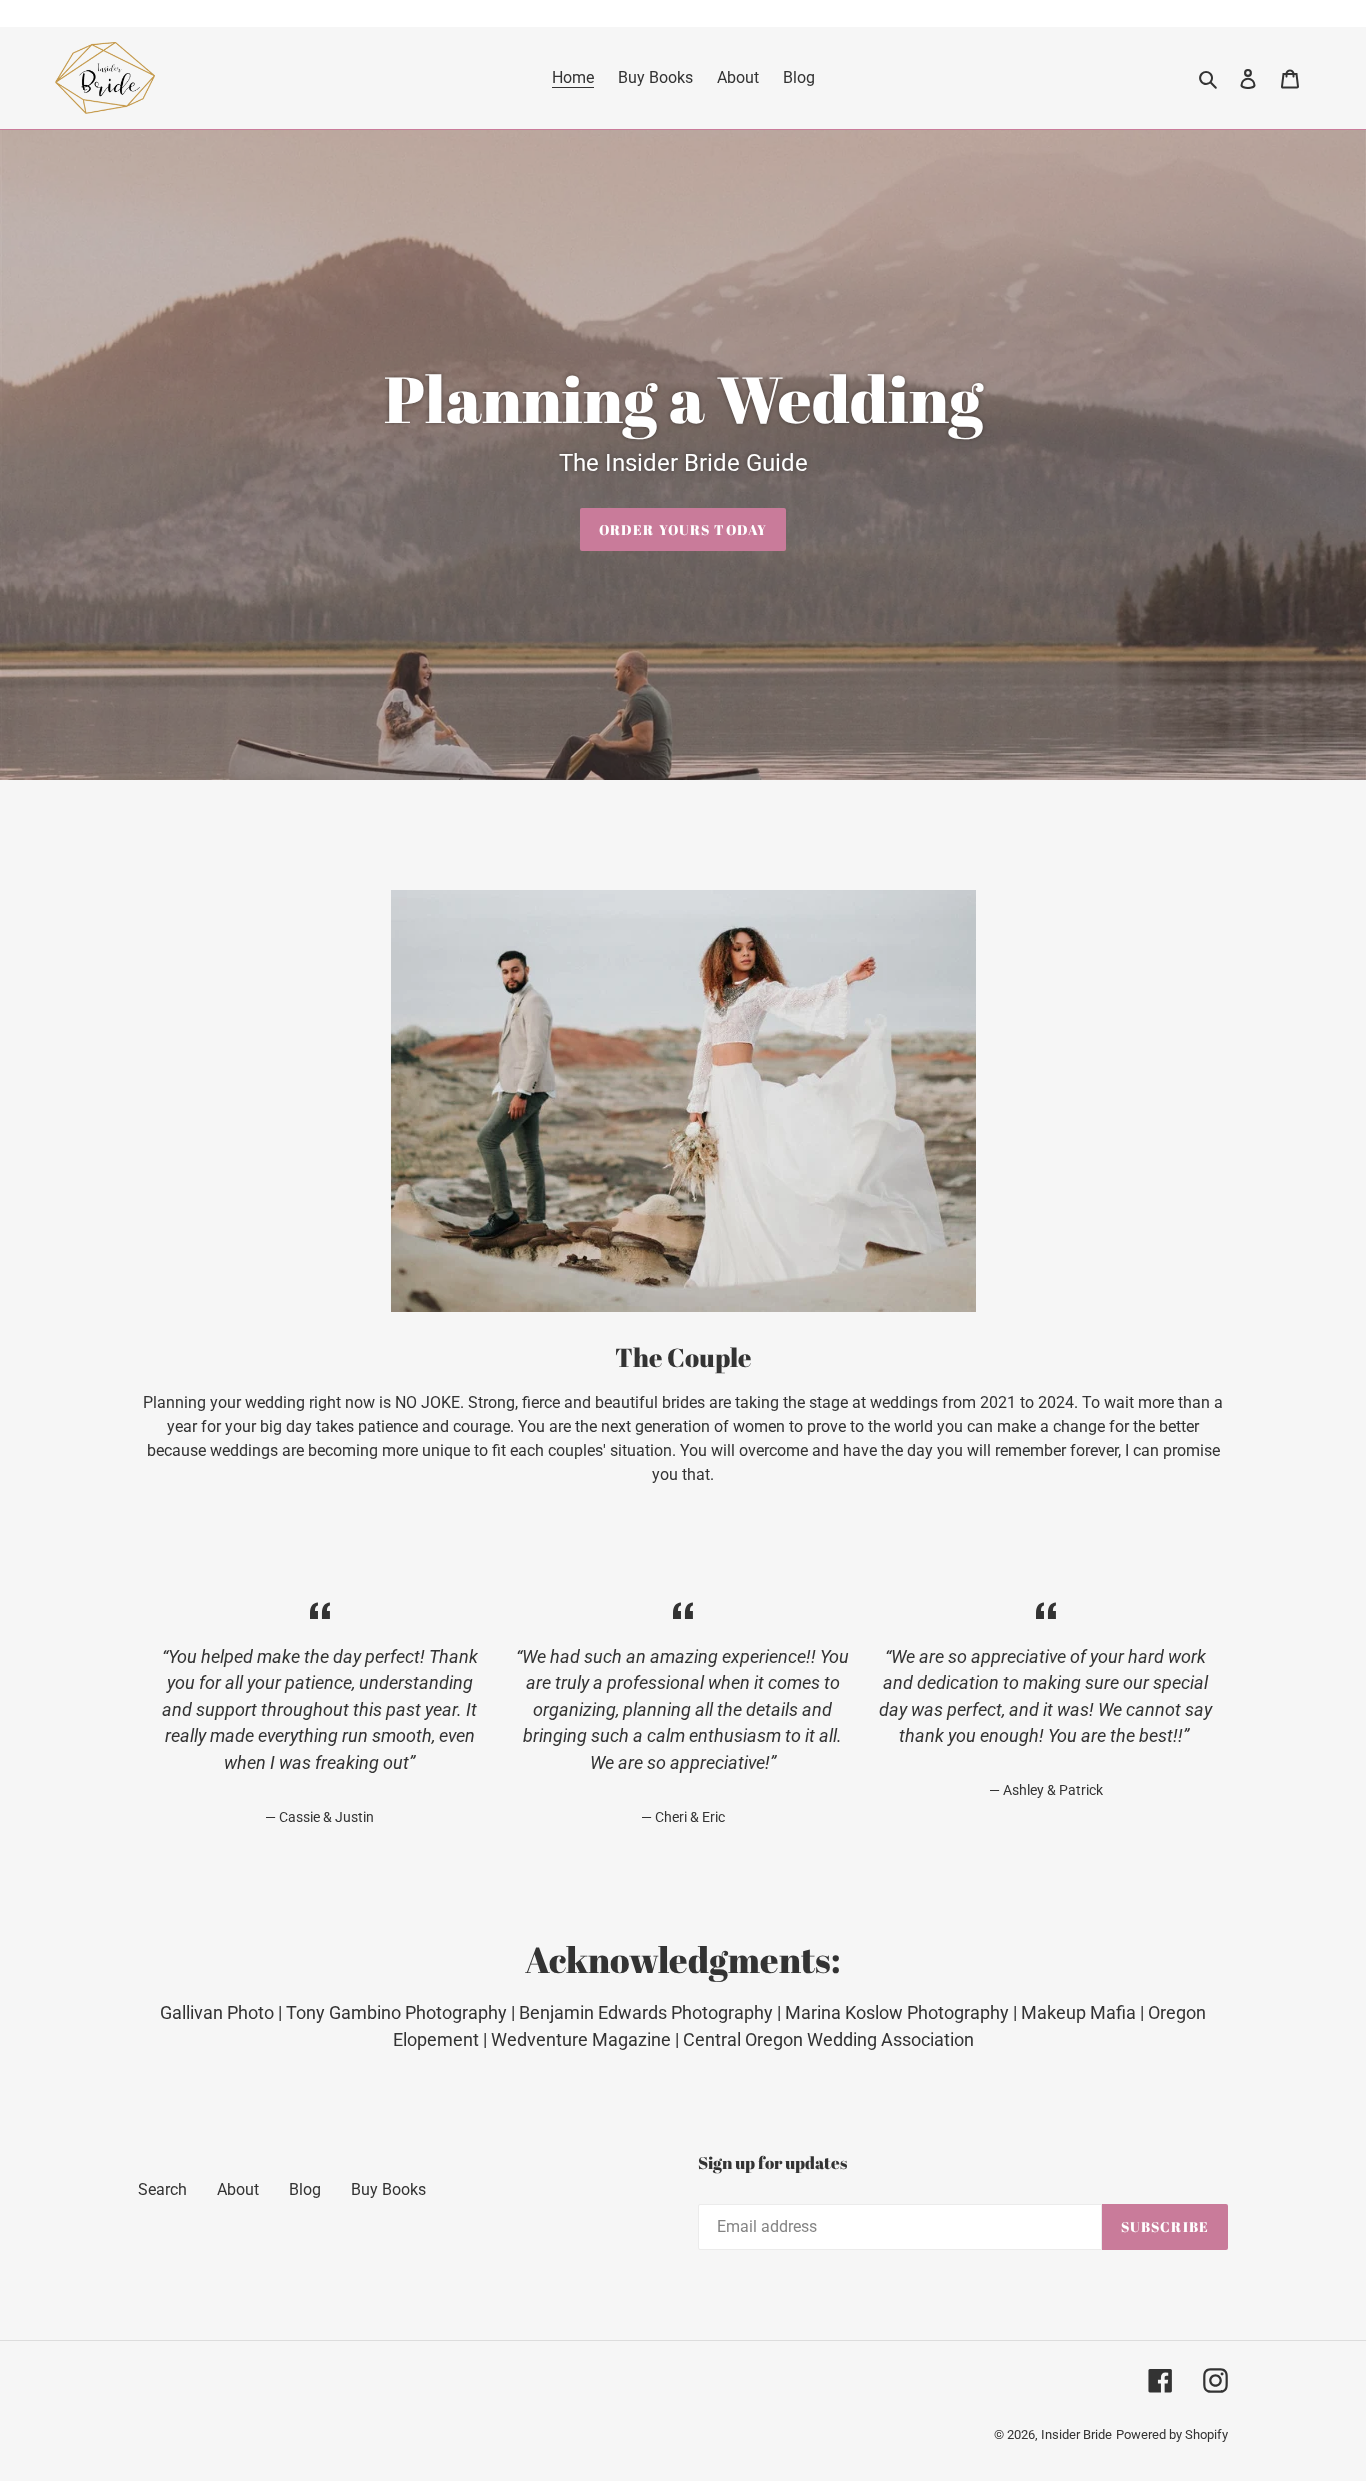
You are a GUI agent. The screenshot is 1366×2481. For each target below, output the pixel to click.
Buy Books (388, 2189)
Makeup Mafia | (1084, 2012)
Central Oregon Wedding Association (828, 2039)
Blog (305, 2189)
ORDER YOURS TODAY (683, 529)
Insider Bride (1076, 2434)
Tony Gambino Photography (396, 2012)
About (238, 2189)
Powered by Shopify (1172, 2434)
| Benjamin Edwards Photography (640, 2012)
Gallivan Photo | (223, 2012)
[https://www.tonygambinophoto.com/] (775, 2012)
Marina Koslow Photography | (903, 2012)
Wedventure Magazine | (587, 2039)
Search (162, 2189)
